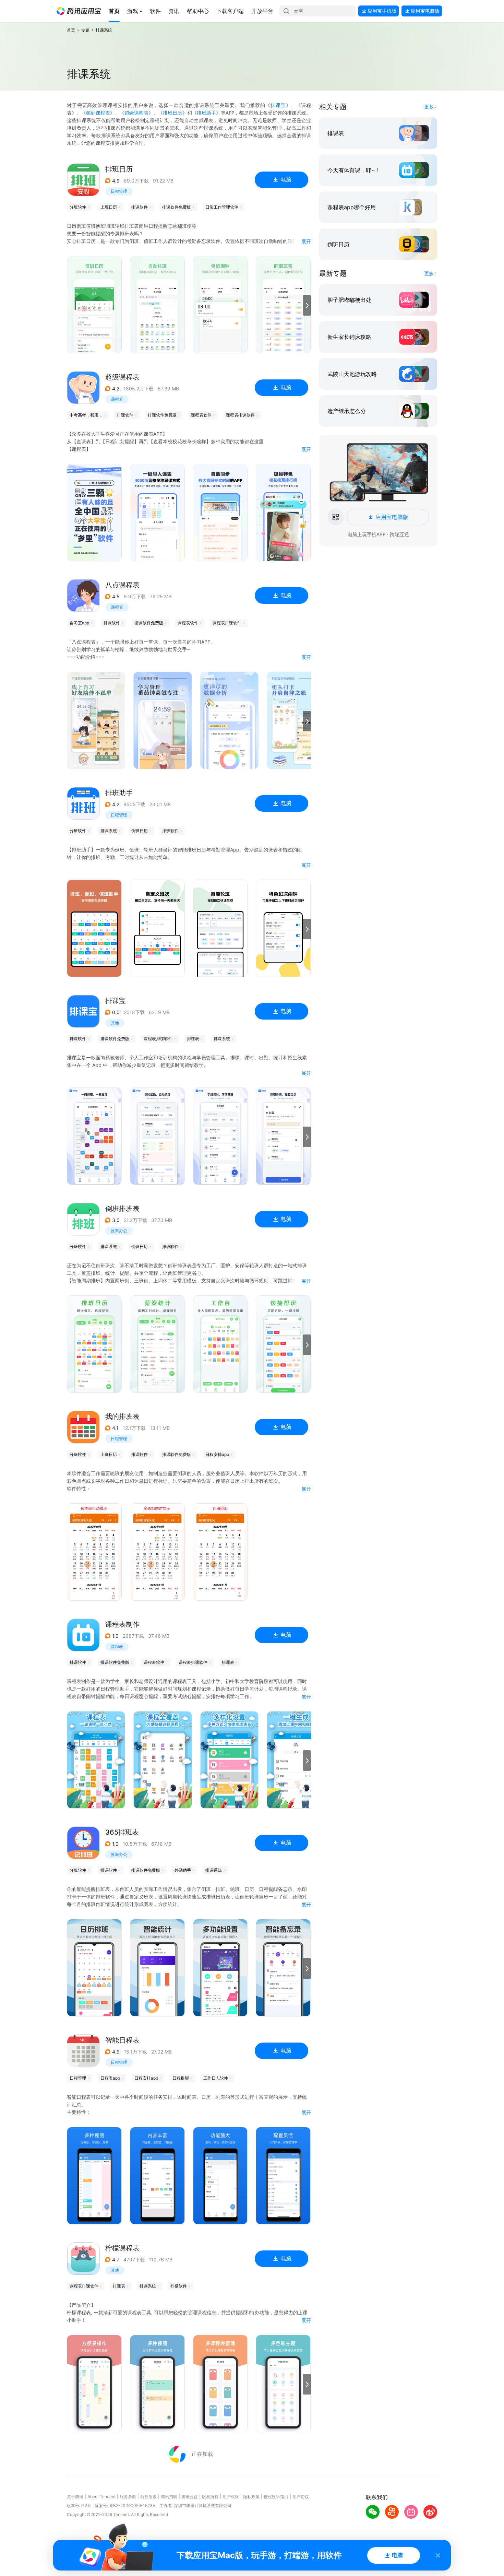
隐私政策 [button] (251, 2497)
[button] (79, 11)
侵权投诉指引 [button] (276, 2497)
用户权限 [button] (231, 2497)
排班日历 (172, 113)
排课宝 (278, 105)
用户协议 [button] (301, 2497)
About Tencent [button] (101, 2497)
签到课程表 (98, 113)
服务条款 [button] (128, 2497)
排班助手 (206, 113)
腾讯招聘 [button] (169, 2497)
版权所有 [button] (210, 2497)
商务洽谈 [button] (148, 2497)
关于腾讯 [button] (75, 2497)
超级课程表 (136, 113)
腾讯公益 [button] (190, 2497)
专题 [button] (85, 30)
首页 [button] (71, 30)
